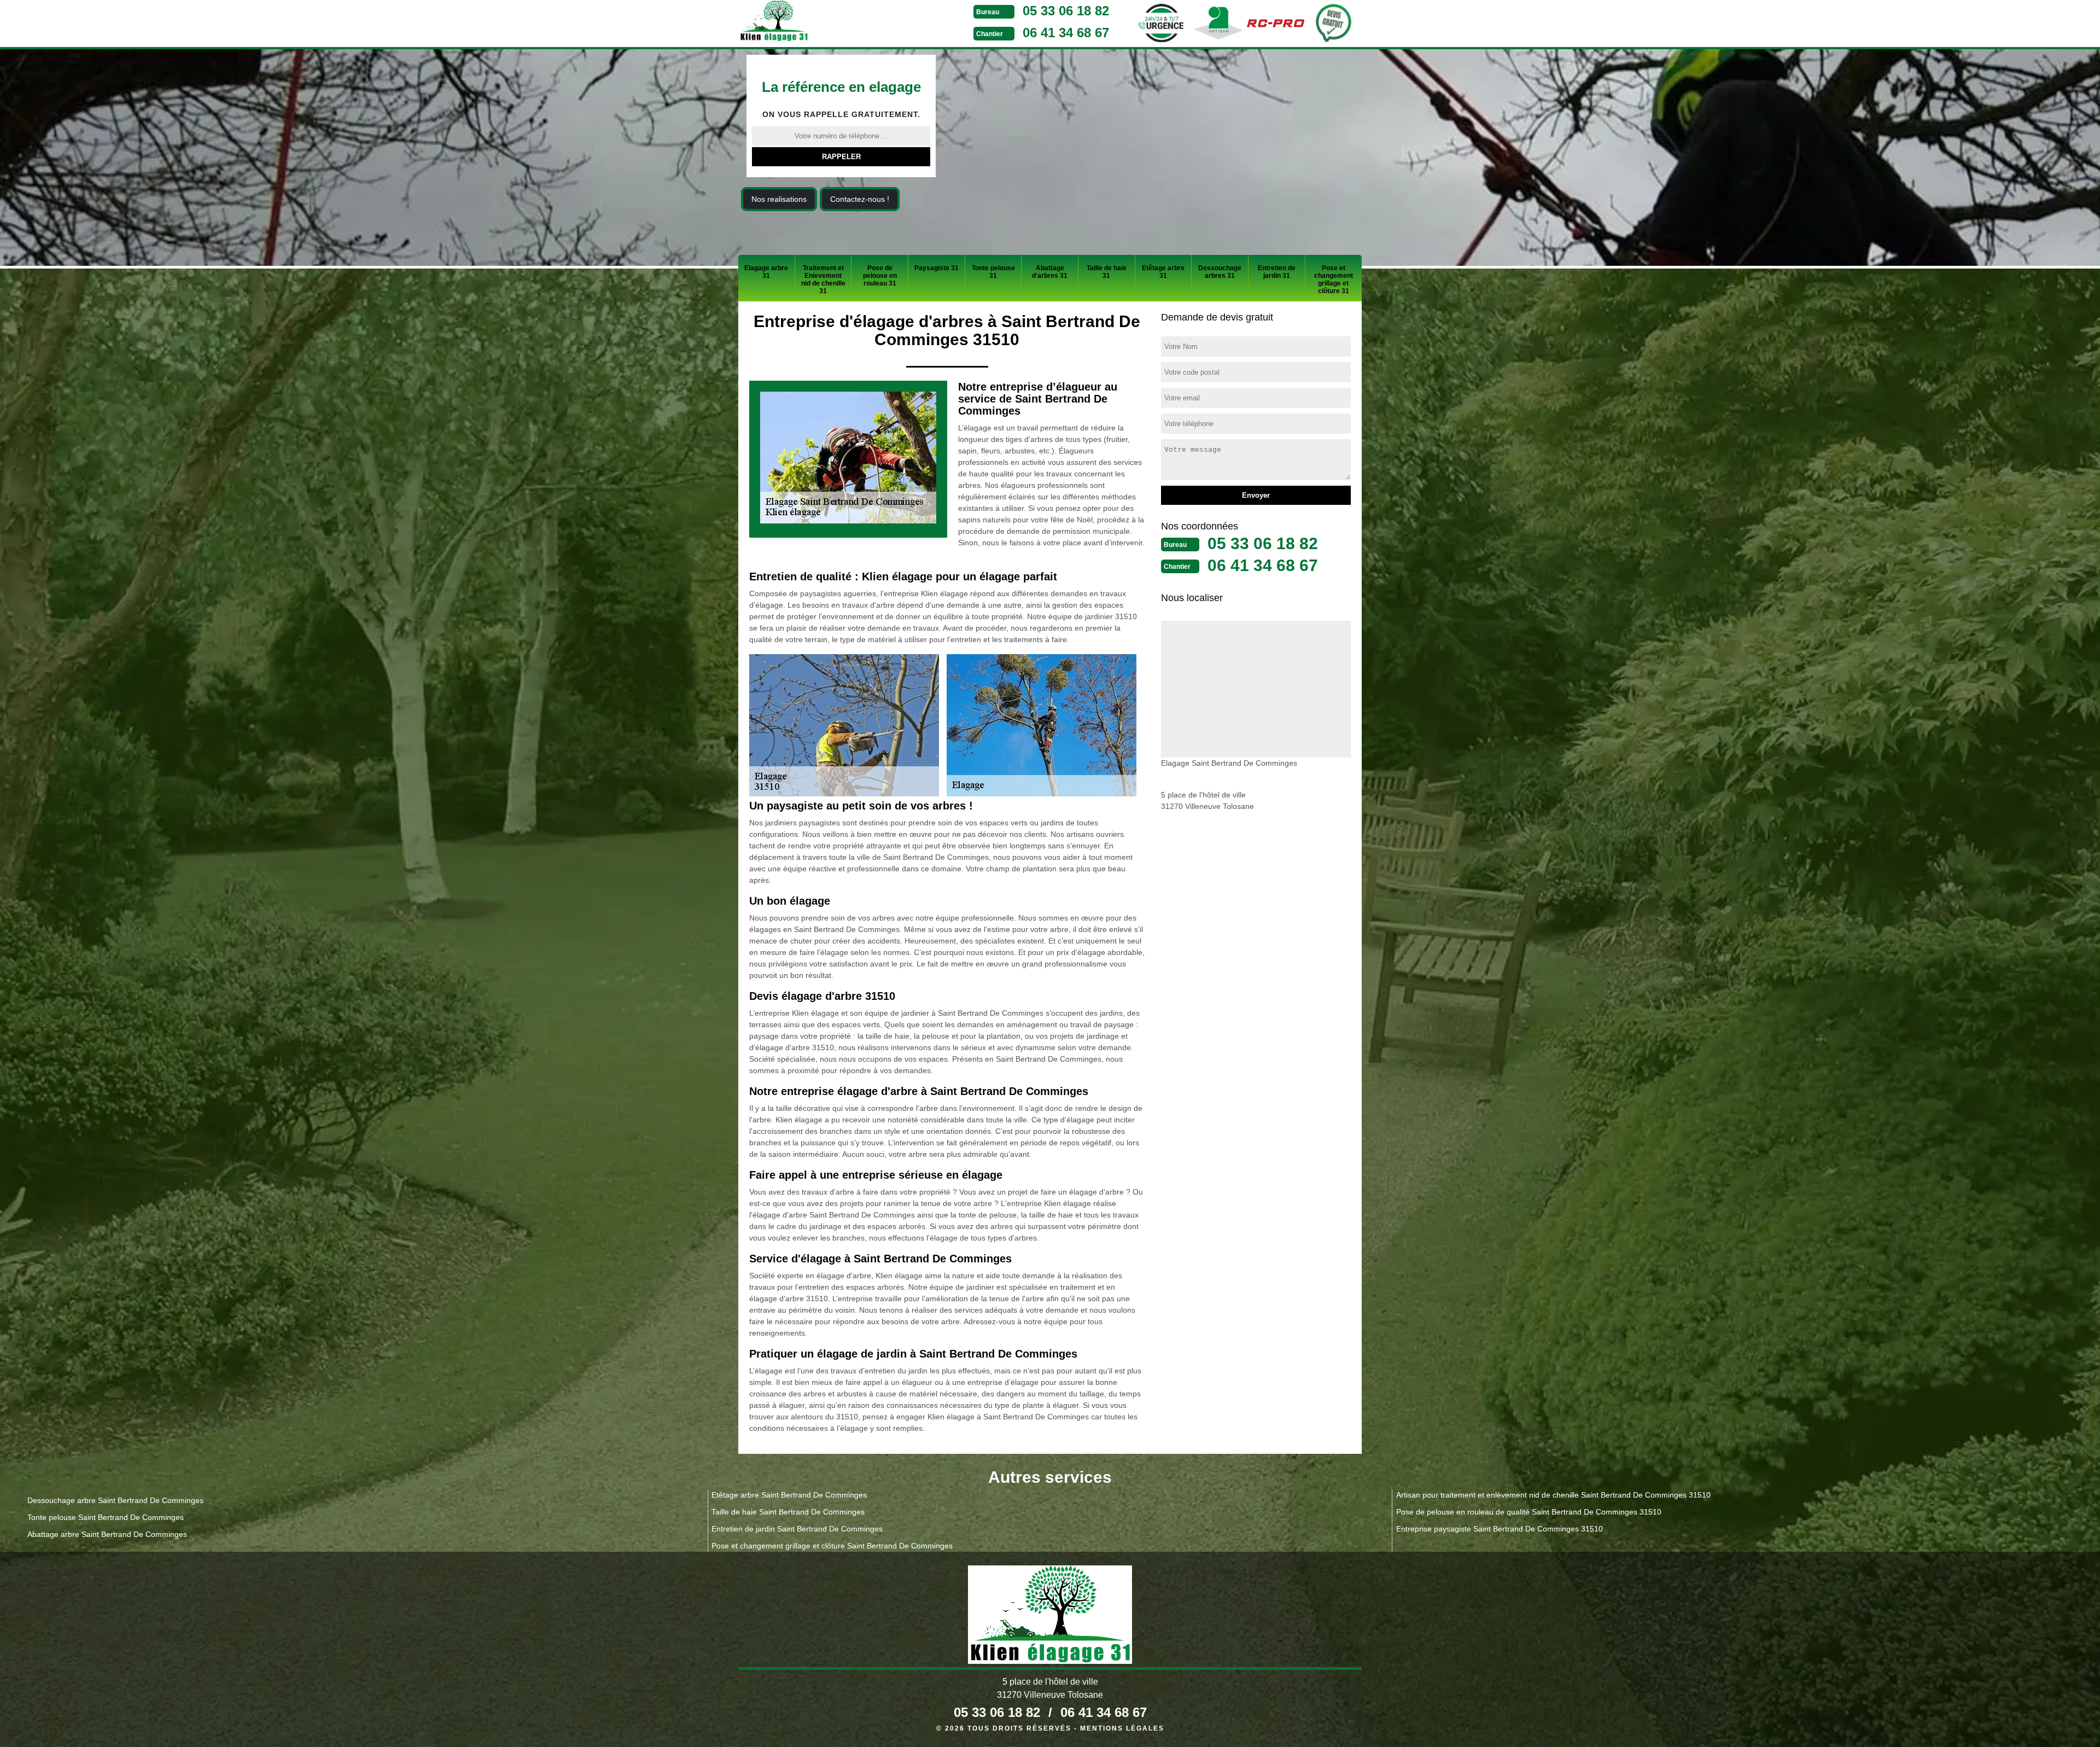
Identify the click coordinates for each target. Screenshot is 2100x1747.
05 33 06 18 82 (1066, 11)
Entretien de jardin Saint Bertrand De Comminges (797, 1529)
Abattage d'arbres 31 (1050, 272)
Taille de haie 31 (1107, 272)
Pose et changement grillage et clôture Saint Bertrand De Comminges (832, 1546)
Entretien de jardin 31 (1277, 272)
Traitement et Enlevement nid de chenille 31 (823, 279)
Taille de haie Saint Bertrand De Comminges (788, 1512)
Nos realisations (779, 199)
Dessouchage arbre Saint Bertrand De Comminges (115, 1500)
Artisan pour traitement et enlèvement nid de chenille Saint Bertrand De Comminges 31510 (1553, 1495)
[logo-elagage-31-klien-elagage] (815, 22)
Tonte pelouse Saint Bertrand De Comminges (106, 1517)
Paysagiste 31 (937, 268)
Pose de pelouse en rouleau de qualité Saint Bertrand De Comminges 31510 (1529, 1512)
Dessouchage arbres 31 (1220, 272)
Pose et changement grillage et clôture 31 (1334, 279)
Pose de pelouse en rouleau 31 (880, 276)
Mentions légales (1122, 1728)
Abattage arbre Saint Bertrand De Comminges (107, 1534)
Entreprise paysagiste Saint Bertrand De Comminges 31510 (1500, 1529)
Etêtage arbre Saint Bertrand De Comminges (789, 1495)
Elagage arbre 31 (766, 272)
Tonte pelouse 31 (993, 272)
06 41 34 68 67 (1066, 33)
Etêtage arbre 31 (1163, 272)
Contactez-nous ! (860, 199)
